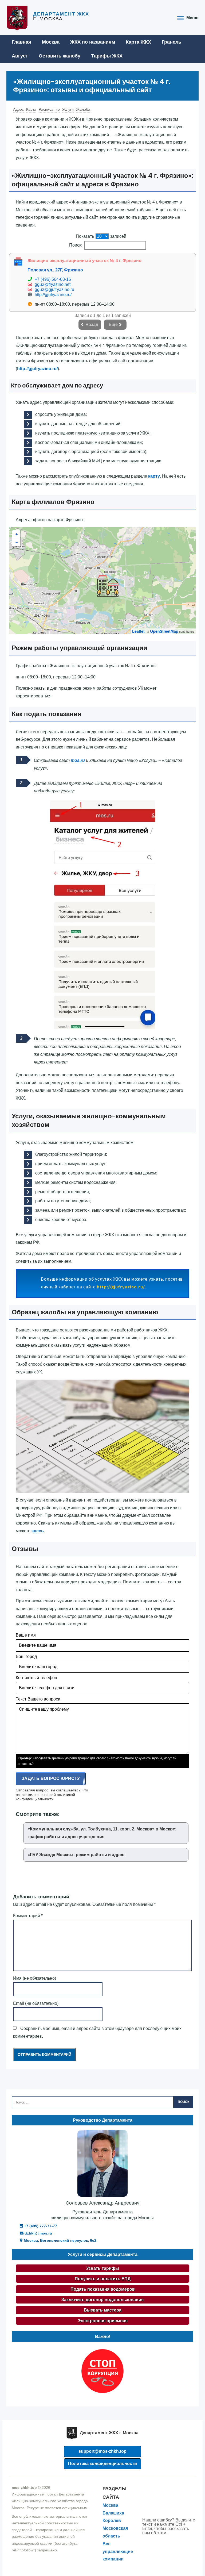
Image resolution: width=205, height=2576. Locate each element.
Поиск (184, 2102)
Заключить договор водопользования (102, 2300)
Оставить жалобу (60, 56)
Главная (21, 42)
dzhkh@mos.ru (38, 2233)
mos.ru (78, 760)
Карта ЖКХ (138, 42)
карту (154, 476)
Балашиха (113, 2513)
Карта (31, 109)
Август (20, 56)
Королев (112, 2521)
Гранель (172, 42)
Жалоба (83, 109)
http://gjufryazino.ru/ (53, 295)
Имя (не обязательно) (35, 1978)
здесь (38, 1531)
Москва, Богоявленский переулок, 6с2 (60, 2240)
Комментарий (28, 1916)
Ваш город (26, 1656)
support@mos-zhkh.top (102, 2451)
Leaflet (138, 631)
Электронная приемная (103, 2321)
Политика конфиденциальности (102, 2464)
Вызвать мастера (103, 2310)
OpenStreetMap (164, 631)
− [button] (17, 542)
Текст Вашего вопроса (38, 1699)
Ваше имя (26, 1635)
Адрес (18, 109)
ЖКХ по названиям (93, 42)
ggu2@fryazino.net (53, 284)
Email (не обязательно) (36, 2003)
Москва (51, 42)
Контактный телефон (36, 1678)
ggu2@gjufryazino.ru (54, 289)
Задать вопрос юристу (51, 1778)
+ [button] (17, 534)
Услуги (68, 109)
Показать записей (101, 236)
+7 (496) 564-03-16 (53, 279)
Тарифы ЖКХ (107, 56)
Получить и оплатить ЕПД (103, 2279)
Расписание (49, 109)
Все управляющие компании (118, 2552)
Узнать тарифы (103, 2268)
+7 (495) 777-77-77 (40, 2226)
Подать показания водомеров (103, 2289)
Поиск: (76, 245)
